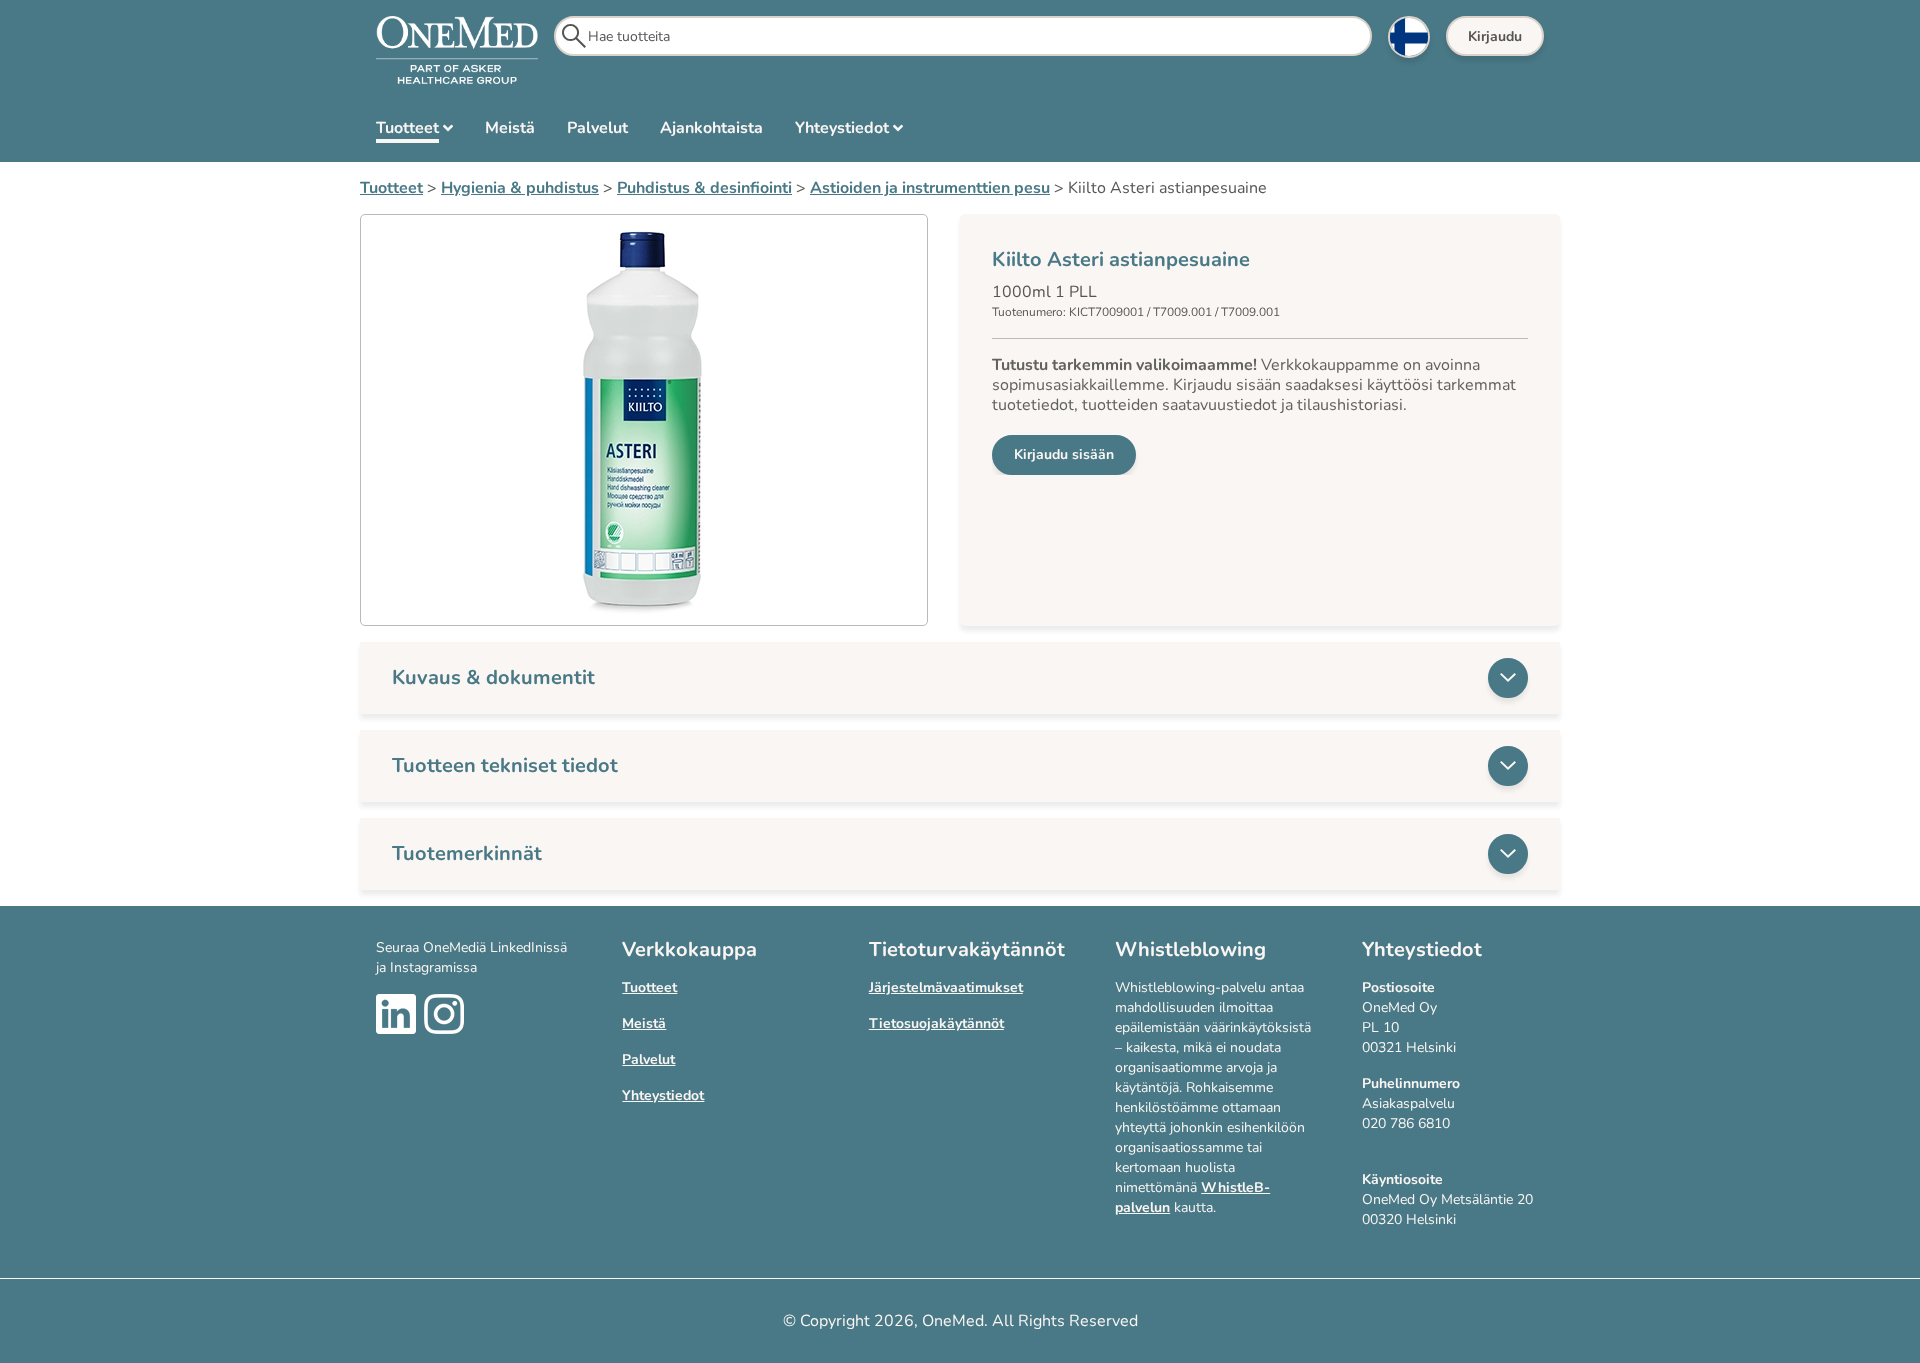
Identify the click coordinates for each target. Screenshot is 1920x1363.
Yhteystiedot (663, 1095)
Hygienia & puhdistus (520, 188)
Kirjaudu (1495, 36)
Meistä (644, 1023)
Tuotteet (391, 188)
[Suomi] (1409, 37)
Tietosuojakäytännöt (936, 1023)
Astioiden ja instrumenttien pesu (930, 188)
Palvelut (648, 1059)
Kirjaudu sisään (1064, 454)
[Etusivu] (457, 51)
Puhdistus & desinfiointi (704, 188)
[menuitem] (414, 132)
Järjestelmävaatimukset (946, 987)
